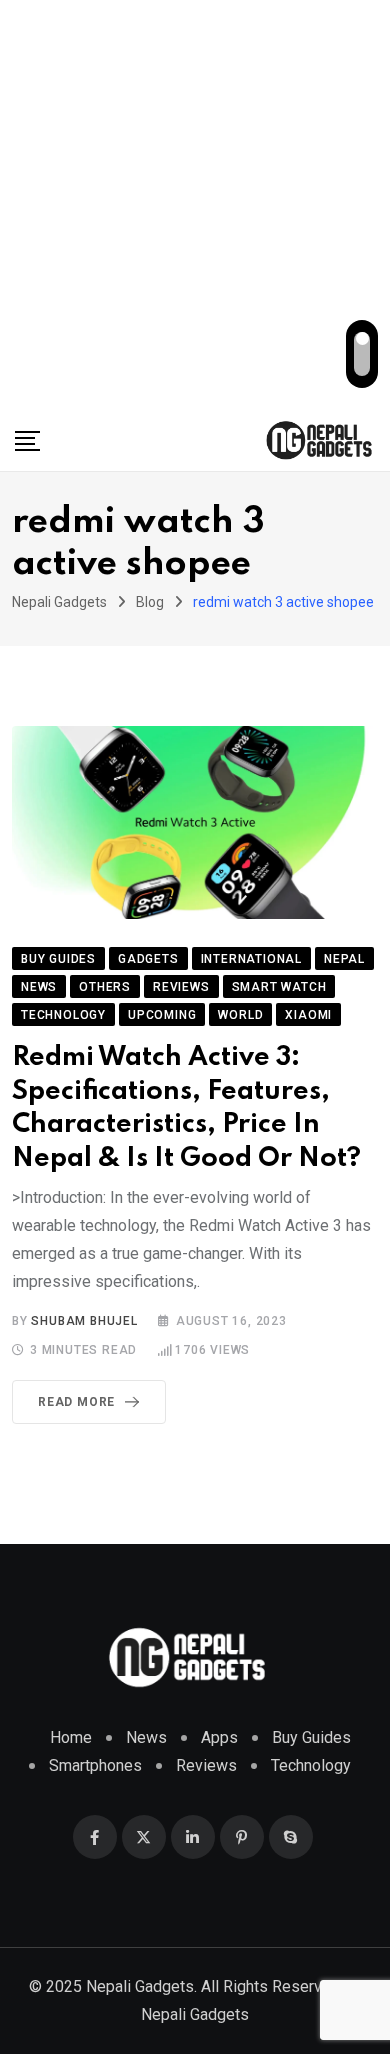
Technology (311, 1765)
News (146, 1737)
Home (71, 1737)
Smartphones (95, 1765)
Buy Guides (311, 1737)
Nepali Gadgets (195, 2014)
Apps (219, 1737)
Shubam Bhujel (84, 1321)
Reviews (206, 1765)
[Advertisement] (195, 205)
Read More (76, 1402)
